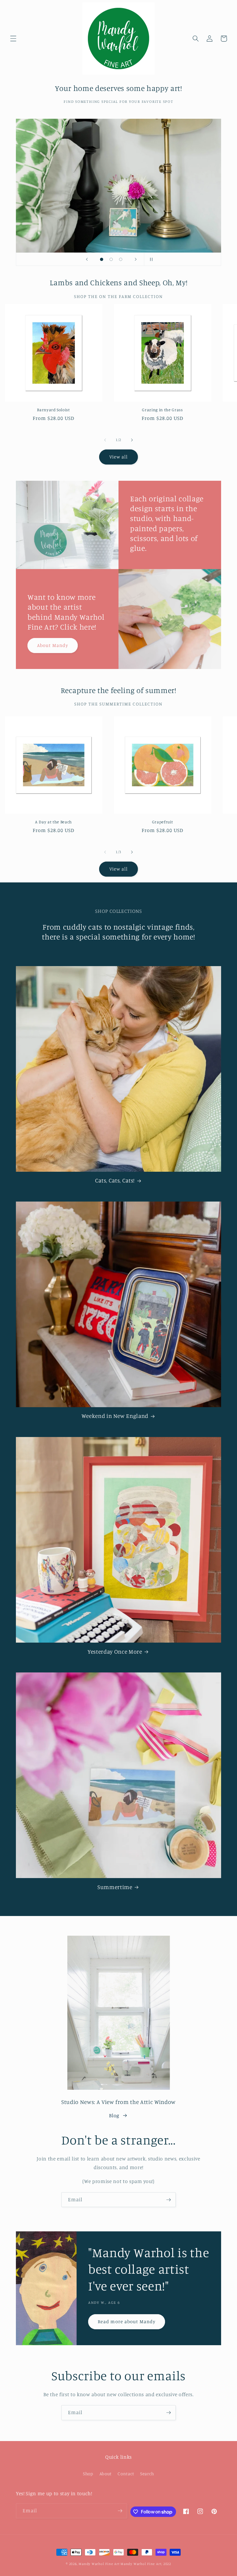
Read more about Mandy (127, 2321)
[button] (13, 39)
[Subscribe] (169, 2200)
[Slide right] (132, 440)
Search (147, 2474)
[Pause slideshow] (150, 259)
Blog (114, 2115)
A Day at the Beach (53, 822)
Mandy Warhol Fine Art (99, 2564)
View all (119, 457)
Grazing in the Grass (162, 410)
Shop (88, 2474)
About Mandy (53, 645)
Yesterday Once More (115, 1652)
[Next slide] (136, 259)
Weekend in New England (115, 1416)
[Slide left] (105, 440)
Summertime (115, 1887)
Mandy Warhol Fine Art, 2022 (146, 2564)
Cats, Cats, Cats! (115, 1180)
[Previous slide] (87, 259)
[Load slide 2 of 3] (111, 259)
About (105, 2474)
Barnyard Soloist (53, 410)
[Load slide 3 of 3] (121, 259)
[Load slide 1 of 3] (102, 259)
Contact (126, 2474)
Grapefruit (163, 822)
